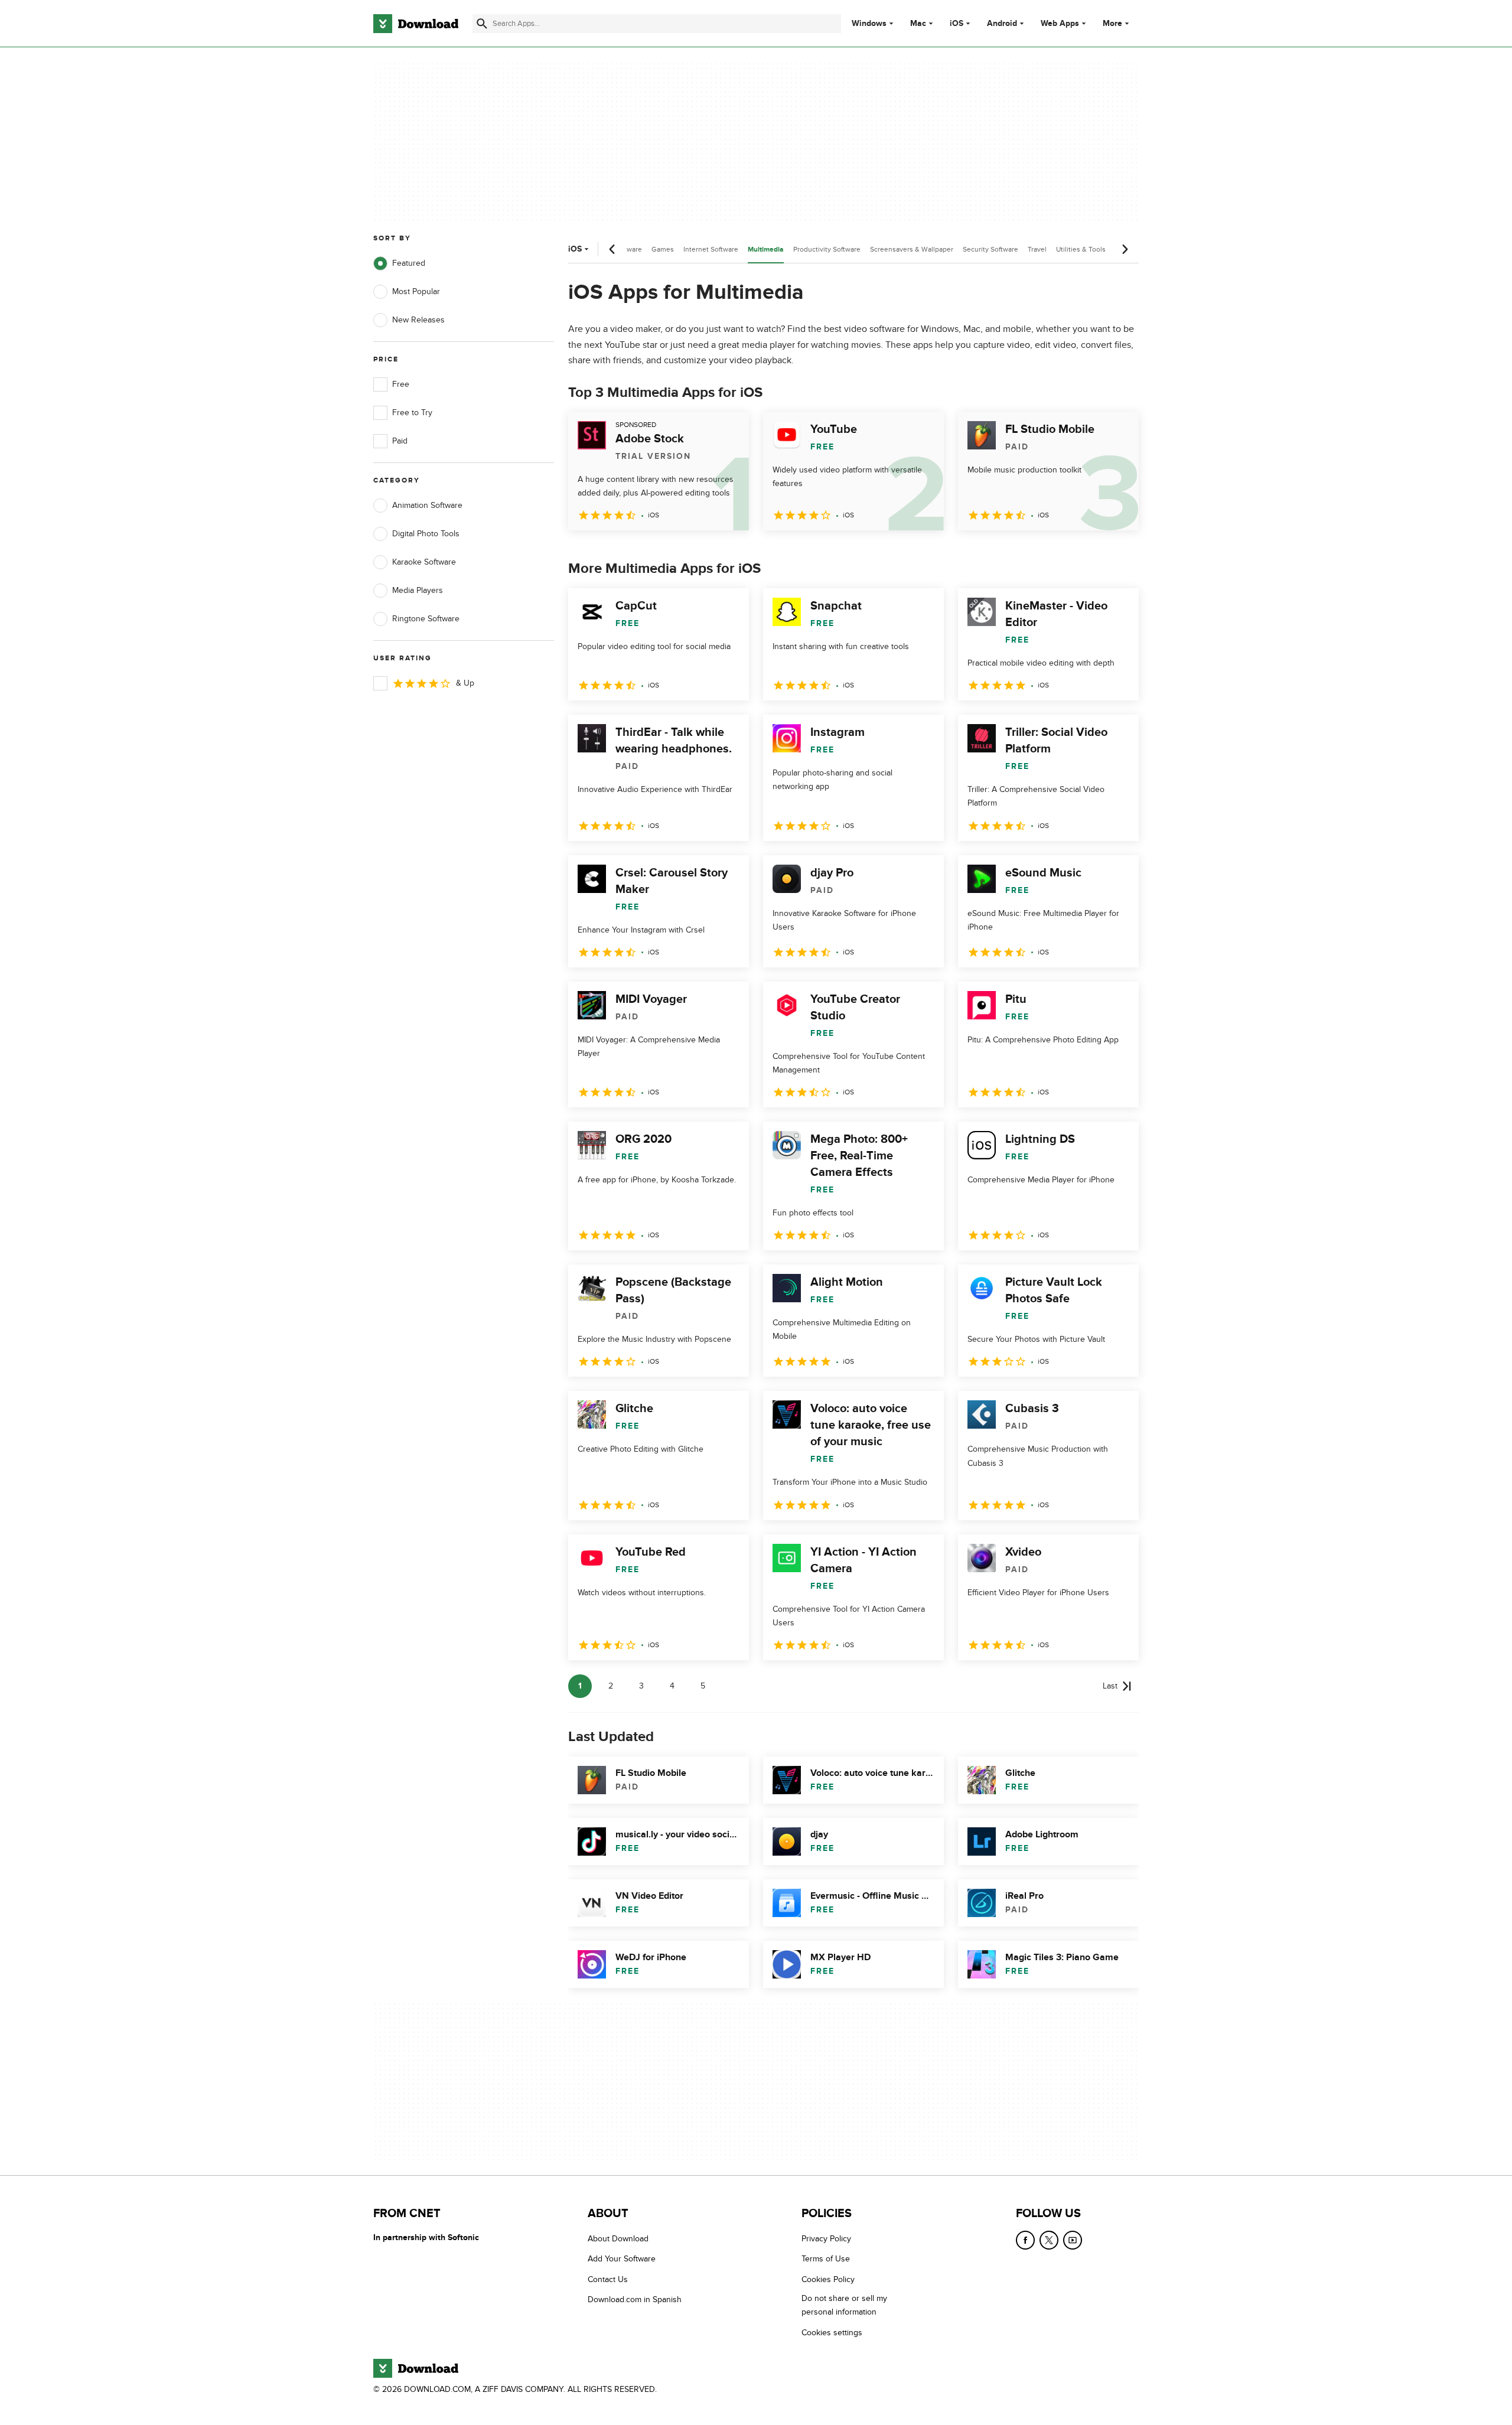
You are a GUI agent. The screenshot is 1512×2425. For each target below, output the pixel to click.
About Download (618, 2239)
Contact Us (608, 2279)
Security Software (990, 249)
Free (401, 384)
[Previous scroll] (612, 249)
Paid (400, 441)
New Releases (418, 320)
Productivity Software (827, 249)
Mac (918, 24)
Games (663, 249)
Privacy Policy (826, 2239)
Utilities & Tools (1081, 249)
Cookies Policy (828, 2279)
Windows (869, 24)
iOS (957, 24)
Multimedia (766, 250)
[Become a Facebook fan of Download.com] (1025, 2240)
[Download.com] (416, 24)
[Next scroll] (1125, 249)
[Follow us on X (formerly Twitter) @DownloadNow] (1049, 2240)
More (1112, 23)
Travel (1037, 249)
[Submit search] (482, 24)
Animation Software (427, 505)
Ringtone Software (426, 619)
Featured (409, 263)
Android (1002, 24)
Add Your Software (622, 2259)
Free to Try (412, 413)
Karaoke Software (424, 562)
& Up (465, 683)
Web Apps (1060, 24)
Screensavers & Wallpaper (912, 249)
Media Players (418, 590)
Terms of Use (826, 2259)
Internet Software (711, 249)
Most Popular (416, 291)
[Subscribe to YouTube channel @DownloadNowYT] (1073, 2240)
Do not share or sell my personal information (844, 2306)
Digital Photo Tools (426, 534)
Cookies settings (832, 2333)
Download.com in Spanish (635, 2300)
